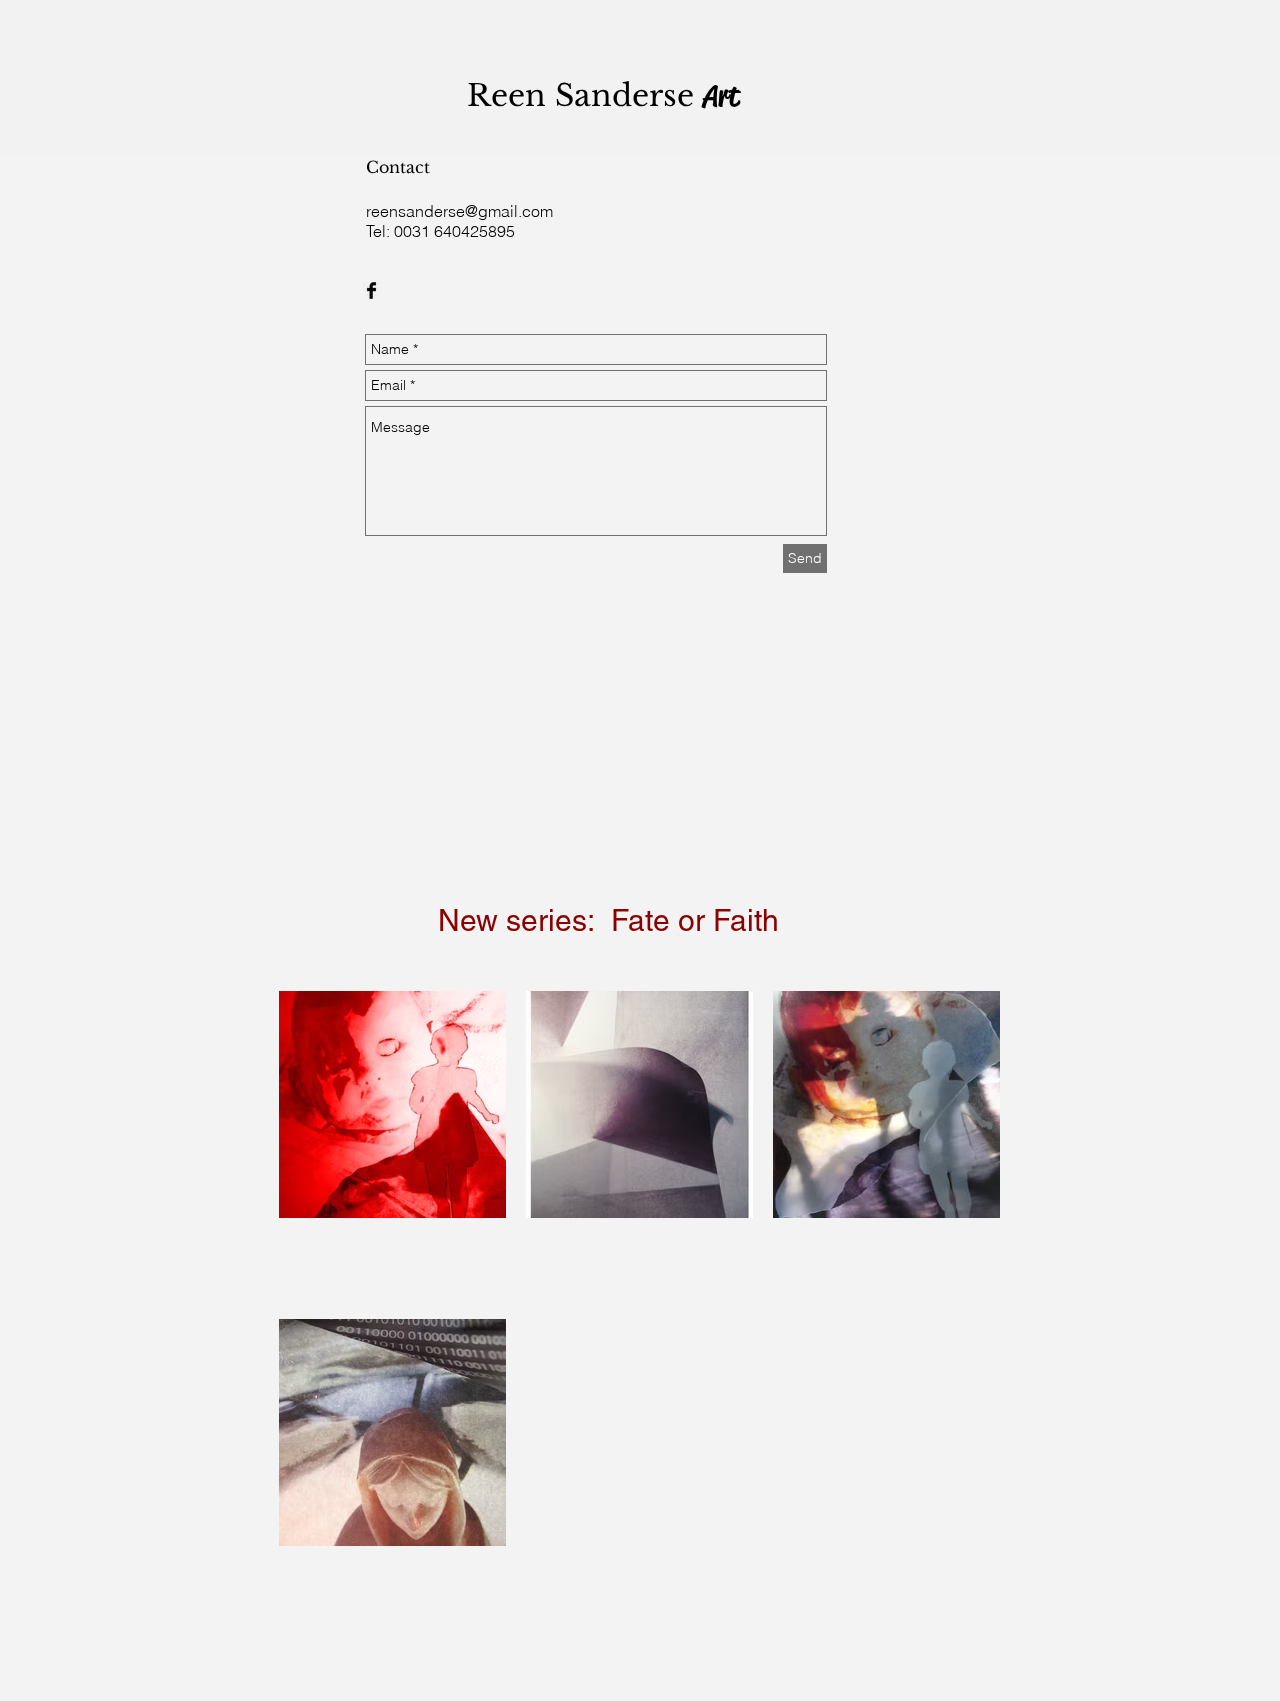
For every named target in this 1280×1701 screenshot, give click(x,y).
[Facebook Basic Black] (371, 290)
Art (721, 96)
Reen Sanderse (585, 95)
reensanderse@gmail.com (459, 211)
